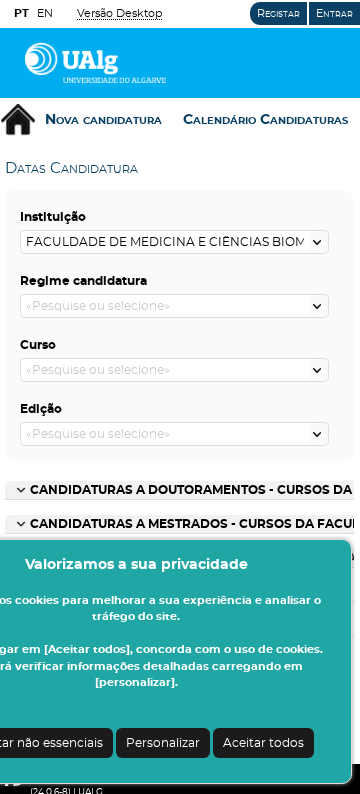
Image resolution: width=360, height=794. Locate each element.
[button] (319, 242)
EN (45, 13)
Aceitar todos (263, 743)
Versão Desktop (119, 13)
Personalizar (163, 743)
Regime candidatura (83, 281)
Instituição (53, 217)
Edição (41, 409)
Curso (38, 345)
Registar (278, 13)
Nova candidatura (103, 120)
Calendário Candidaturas (265, 120)
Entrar (334, 13)
